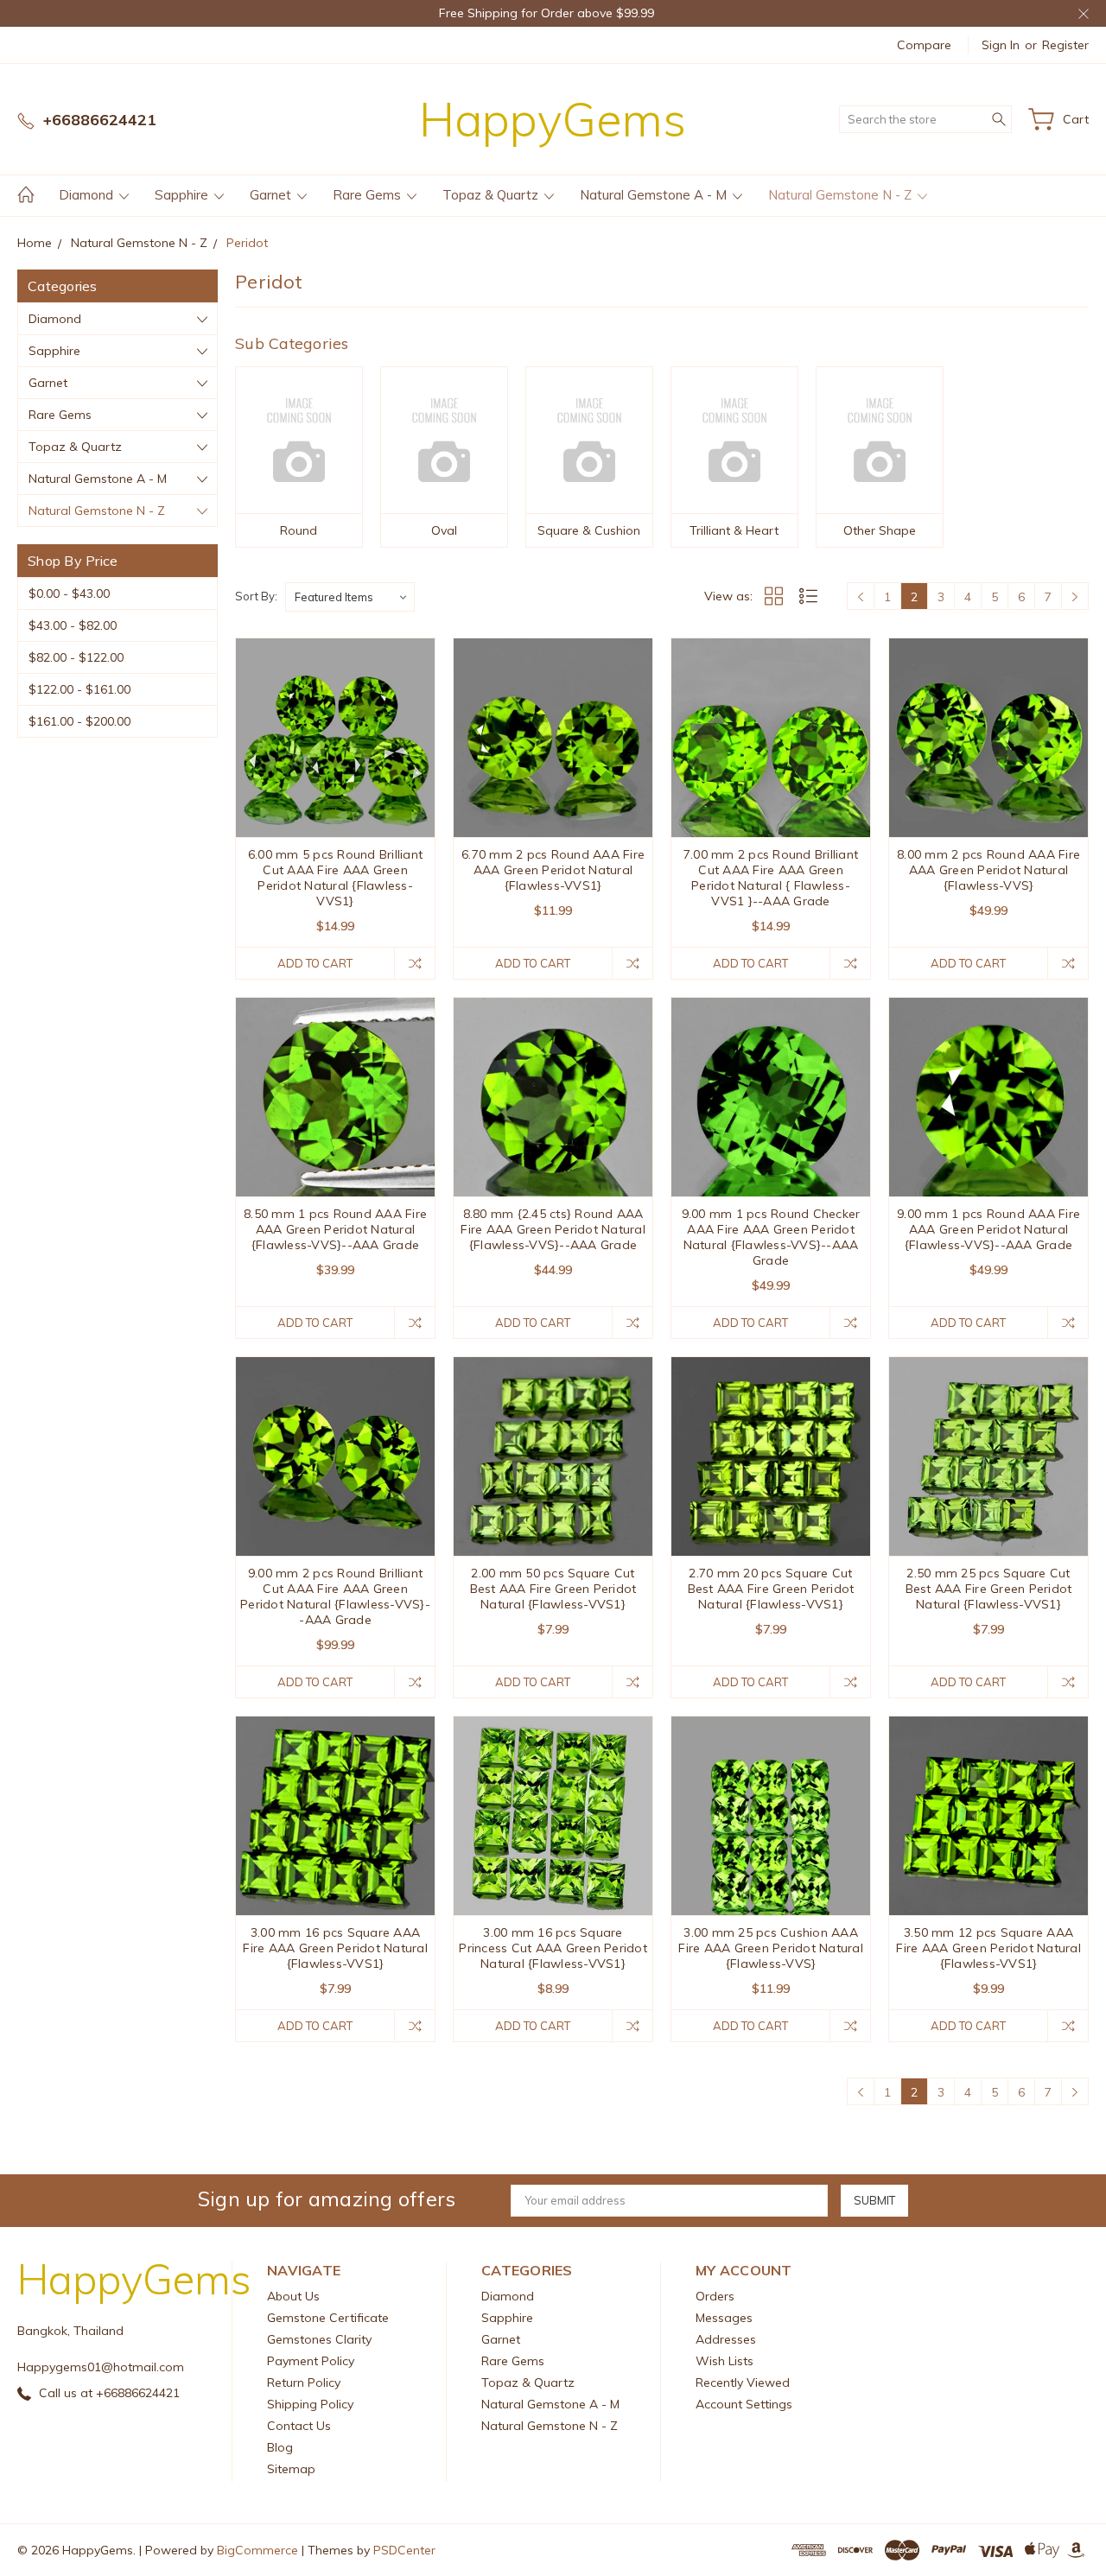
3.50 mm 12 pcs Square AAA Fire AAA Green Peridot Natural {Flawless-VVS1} (988, 1948)
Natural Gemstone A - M (655, 195)
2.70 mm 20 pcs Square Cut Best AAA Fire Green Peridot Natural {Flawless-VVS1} (771, 1589)
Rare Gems (369, 195)
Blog (280, 2447)
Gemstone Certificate (328, 2318)
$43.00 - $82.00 (73, 625)
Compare (924, 45)
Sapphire (183, 195)
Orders (715, 2296)
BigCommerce (257, 2550)
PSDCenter (404, 2550)
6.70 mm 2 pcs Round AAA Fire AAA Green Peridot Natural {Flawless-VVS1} (553, 870)
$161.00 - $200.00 (79, 721)
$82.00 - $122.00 (76, 657)
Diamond (88, 195)
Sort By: (256, 596)
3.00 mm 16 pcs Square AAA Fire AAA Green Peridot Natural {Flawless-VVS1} (335, 1948)
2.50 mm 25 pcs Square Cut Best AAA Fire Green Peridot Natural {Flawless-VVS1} (989, 1589)
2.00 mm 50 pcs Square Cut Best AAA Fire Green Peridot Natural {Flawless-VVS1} (553, 1589)
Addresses (726, 2339)
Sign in (1001, 45)
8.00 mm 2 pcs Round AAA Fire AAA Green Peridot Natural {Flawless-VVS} (988, 870)
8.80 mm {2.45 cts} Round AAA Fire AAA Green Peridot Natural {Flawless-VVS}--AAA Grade (553, 1229)
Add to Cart (315, 963)
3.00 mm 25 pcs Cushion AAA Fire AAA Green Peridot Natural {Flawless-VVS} (771, 1948)
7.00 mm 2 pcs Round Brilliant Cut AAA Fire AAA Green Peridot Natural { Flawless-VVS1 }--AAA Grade (771, 878)
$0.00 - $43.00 (69, 593)
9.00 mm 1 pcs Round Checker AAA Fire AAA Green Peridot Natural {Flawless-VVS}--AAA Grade (771, 1237)
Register (1065, 45)
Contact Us (299, 2426)
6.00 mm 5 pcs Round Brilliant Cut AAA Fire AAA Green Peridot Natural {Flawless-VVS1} (335, 878)
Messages (724, 2318)
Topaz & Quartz (492, 195)
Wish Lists (725, 2361)
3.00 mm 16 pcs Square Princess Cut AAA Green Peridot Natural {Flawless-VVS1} (553, 1948)
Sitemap (291, 2469)
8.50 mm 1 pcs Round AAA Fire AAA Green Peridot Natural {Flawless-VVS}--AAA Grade (335, 1229)
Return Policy (304, 2382)
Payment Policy (311, 2361)
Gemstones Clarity (319, 2339)
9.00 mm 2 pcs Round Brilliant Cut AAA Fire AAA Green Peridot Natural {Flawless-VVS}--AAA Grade (335, 1596)
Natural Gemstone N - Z (842, 195)
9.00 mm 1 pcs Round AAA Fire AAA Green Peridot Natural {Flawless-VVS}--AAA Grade (988, 1229)
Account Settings (744, 2404)
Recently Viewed (743, 2382)
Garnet (272, 195)
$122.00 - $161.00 (79, 689)
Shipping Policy (310, 2404)
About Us (293, 2296)
